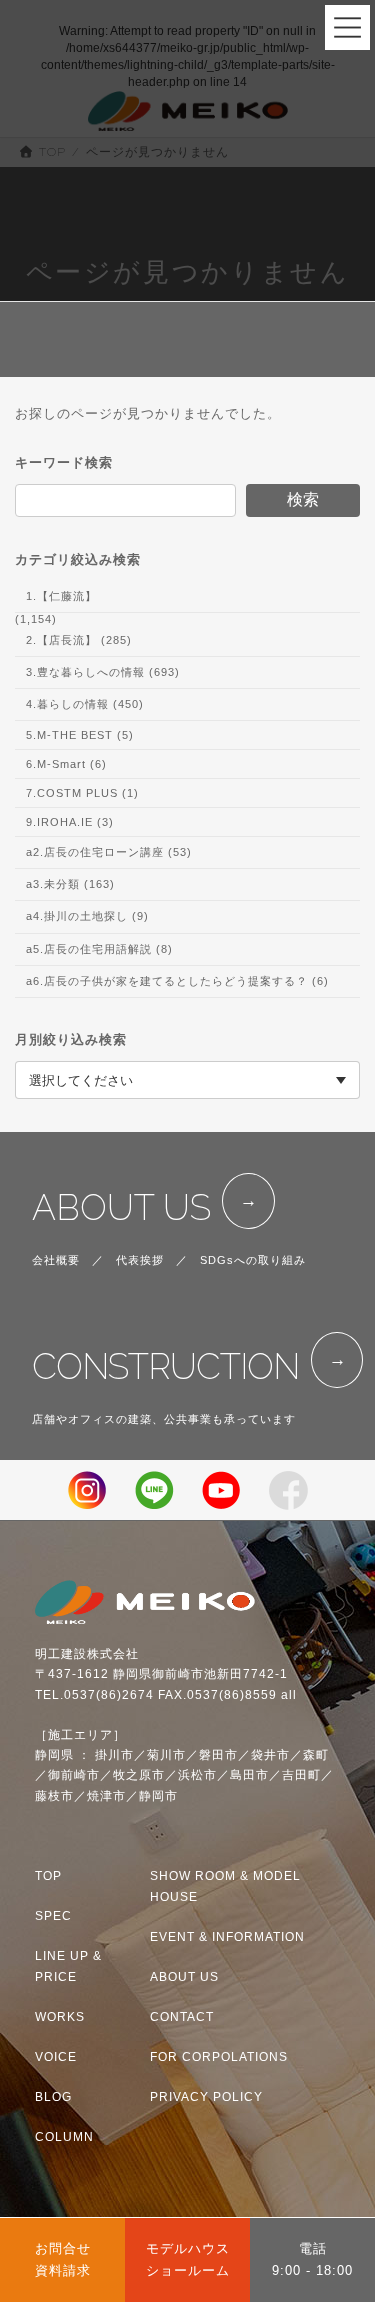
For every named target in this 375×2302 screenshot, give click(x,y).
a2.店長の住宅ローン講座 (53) (109, 852)
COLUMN (64, 2137)
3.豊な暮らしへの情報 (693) (103, 672)
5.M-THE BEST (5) (80, 735)
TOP (48, 1876)
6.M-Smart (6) (66, 764)
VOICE (56, 2057)
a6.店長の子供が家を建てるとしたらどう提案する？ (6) (177, 981)
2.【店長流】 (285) (79, 640)
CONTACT (182, 2017)
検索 (303, 499)
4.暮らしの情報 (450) (85, 704)
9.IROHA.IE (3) (70, 822)
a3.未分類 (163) (70, 884)
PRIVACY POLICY (206, 2097)
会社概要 (56, 1260)
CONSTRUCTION (165, 1366)
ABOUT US (121, 1207)
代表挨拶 (140, 1260)
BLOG (53, 2097)
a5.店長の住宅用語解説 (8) (99, 948)
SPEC (53, 1916)
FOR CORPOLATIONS (219, 2057)
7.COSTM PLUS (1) (82, 793)
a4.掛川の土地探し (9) (87, 916)
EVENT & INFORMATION (227, 1937)
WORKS (60, 2017)
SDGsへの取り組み (253, 1260)
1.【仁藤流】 (61, 596)
